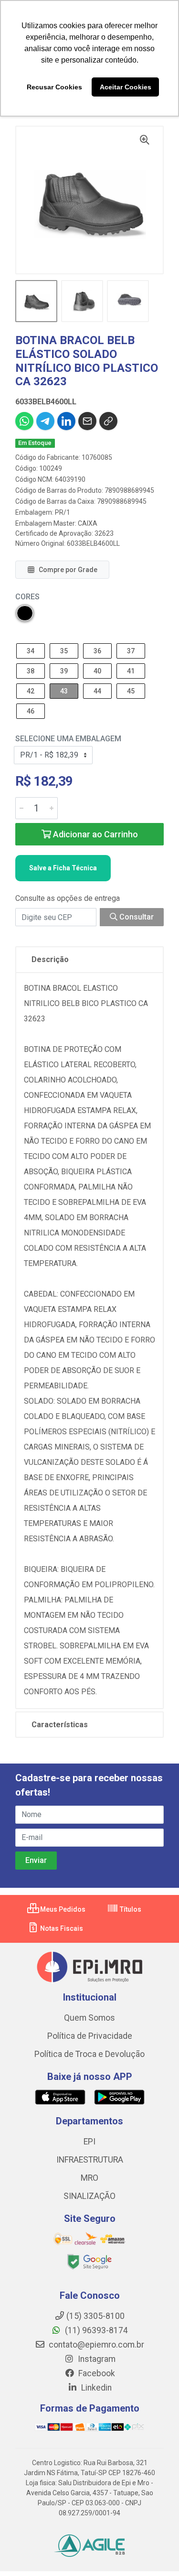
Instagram (96, 2359)
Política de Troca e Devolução (89, 2054)
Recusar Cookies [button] (54, 87)
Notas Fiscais (61, 1928)
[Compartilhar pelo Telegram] (45, 421)
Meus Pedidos (62, 1909)
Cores (27, 597)
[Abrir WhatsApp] (155, 2552)
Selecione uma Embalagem (68, 739)
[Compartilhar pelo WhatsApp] (24, 421)
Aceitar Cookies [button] (126, 87)
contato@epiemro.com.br (95, 2345)
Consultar (136, 917)
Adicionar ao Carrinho (95, 834)
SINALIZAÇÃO (89, 2196)
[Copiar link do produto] (108, 421)
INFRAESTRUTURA (90, 2160)
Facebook (96, 2373)
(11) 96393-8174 (95, 2330)
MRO (89, 2178)
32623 (104, 533)
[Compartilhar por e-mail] (87, 421)
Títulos (130, 1909)
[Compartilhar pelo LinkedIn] (66, 421)
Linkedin (95, 2388)
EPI (89, 2142)
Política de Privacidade (90, 2036)
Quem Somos (89, 2018)
